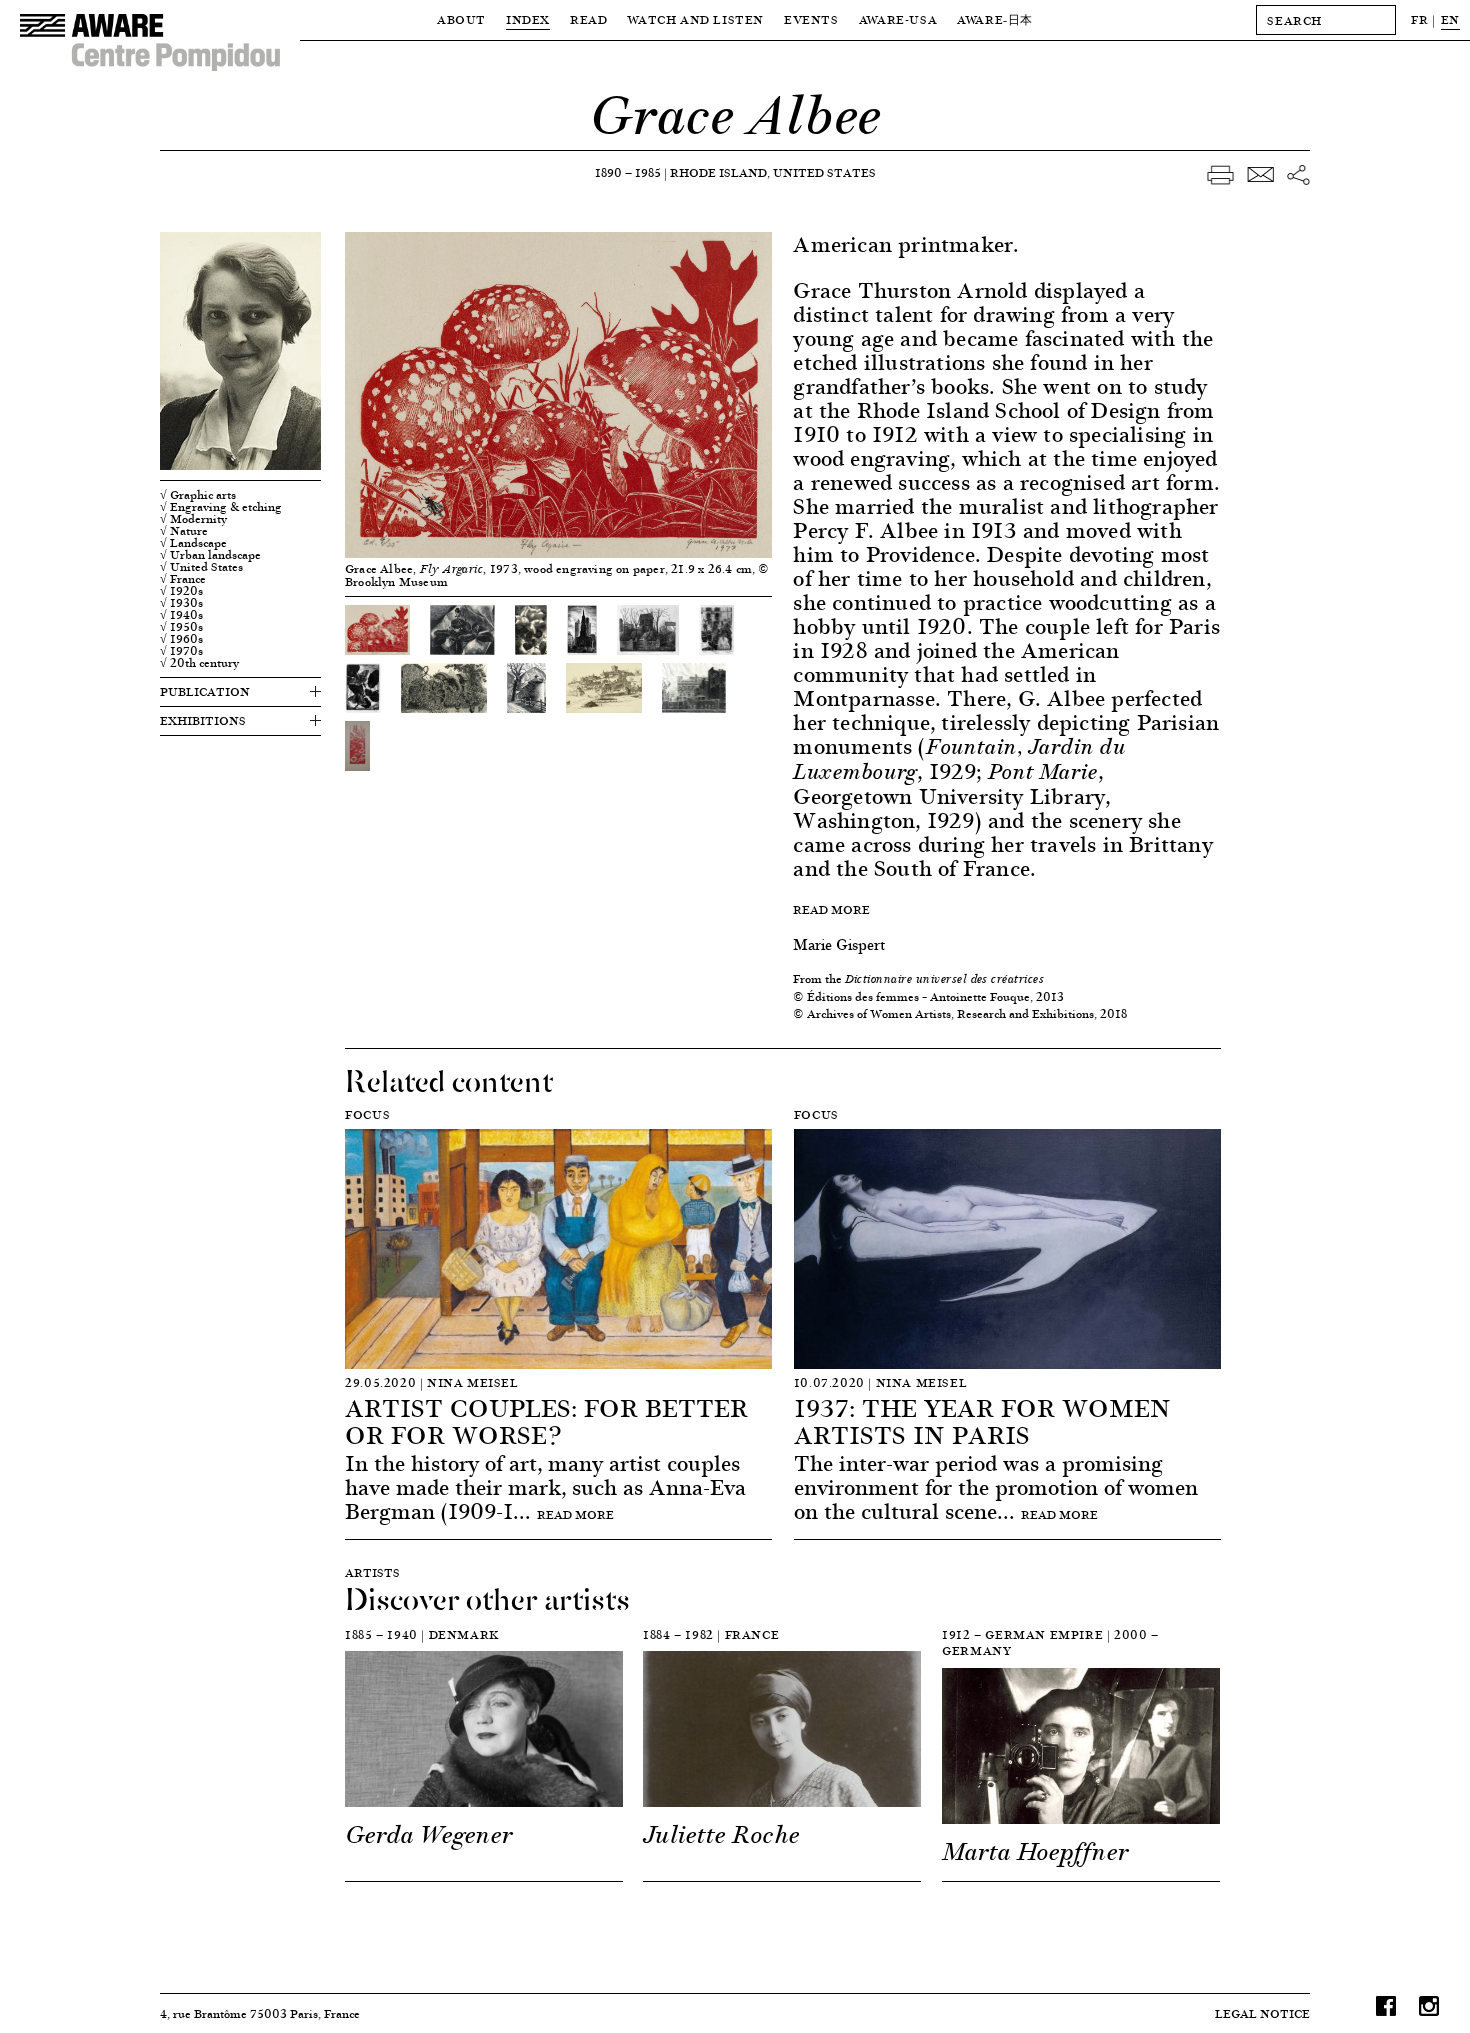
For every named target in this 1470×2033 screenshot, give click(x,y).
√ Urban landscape (210, 555)
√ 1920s (181, 591)
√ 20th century (199, 663)
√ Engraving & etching (221, 507)
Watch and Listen (695, 19)
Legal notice (1262, 2013)
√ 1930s (181, 603)
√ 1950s (181, 627)
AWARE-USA (898, 19)
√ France (183, 579)
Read (588, 19)
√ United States (201, 567)
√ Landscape (193, 543)
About (461, 19)
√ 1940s (181, 615)
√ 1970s (181, 651)
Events (811, 19)
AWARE (995, 19)
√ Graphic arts (198, 495)
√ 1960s (181, 639)
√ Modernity (193, 519)
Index (528, 19)
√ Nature (184, 531)
